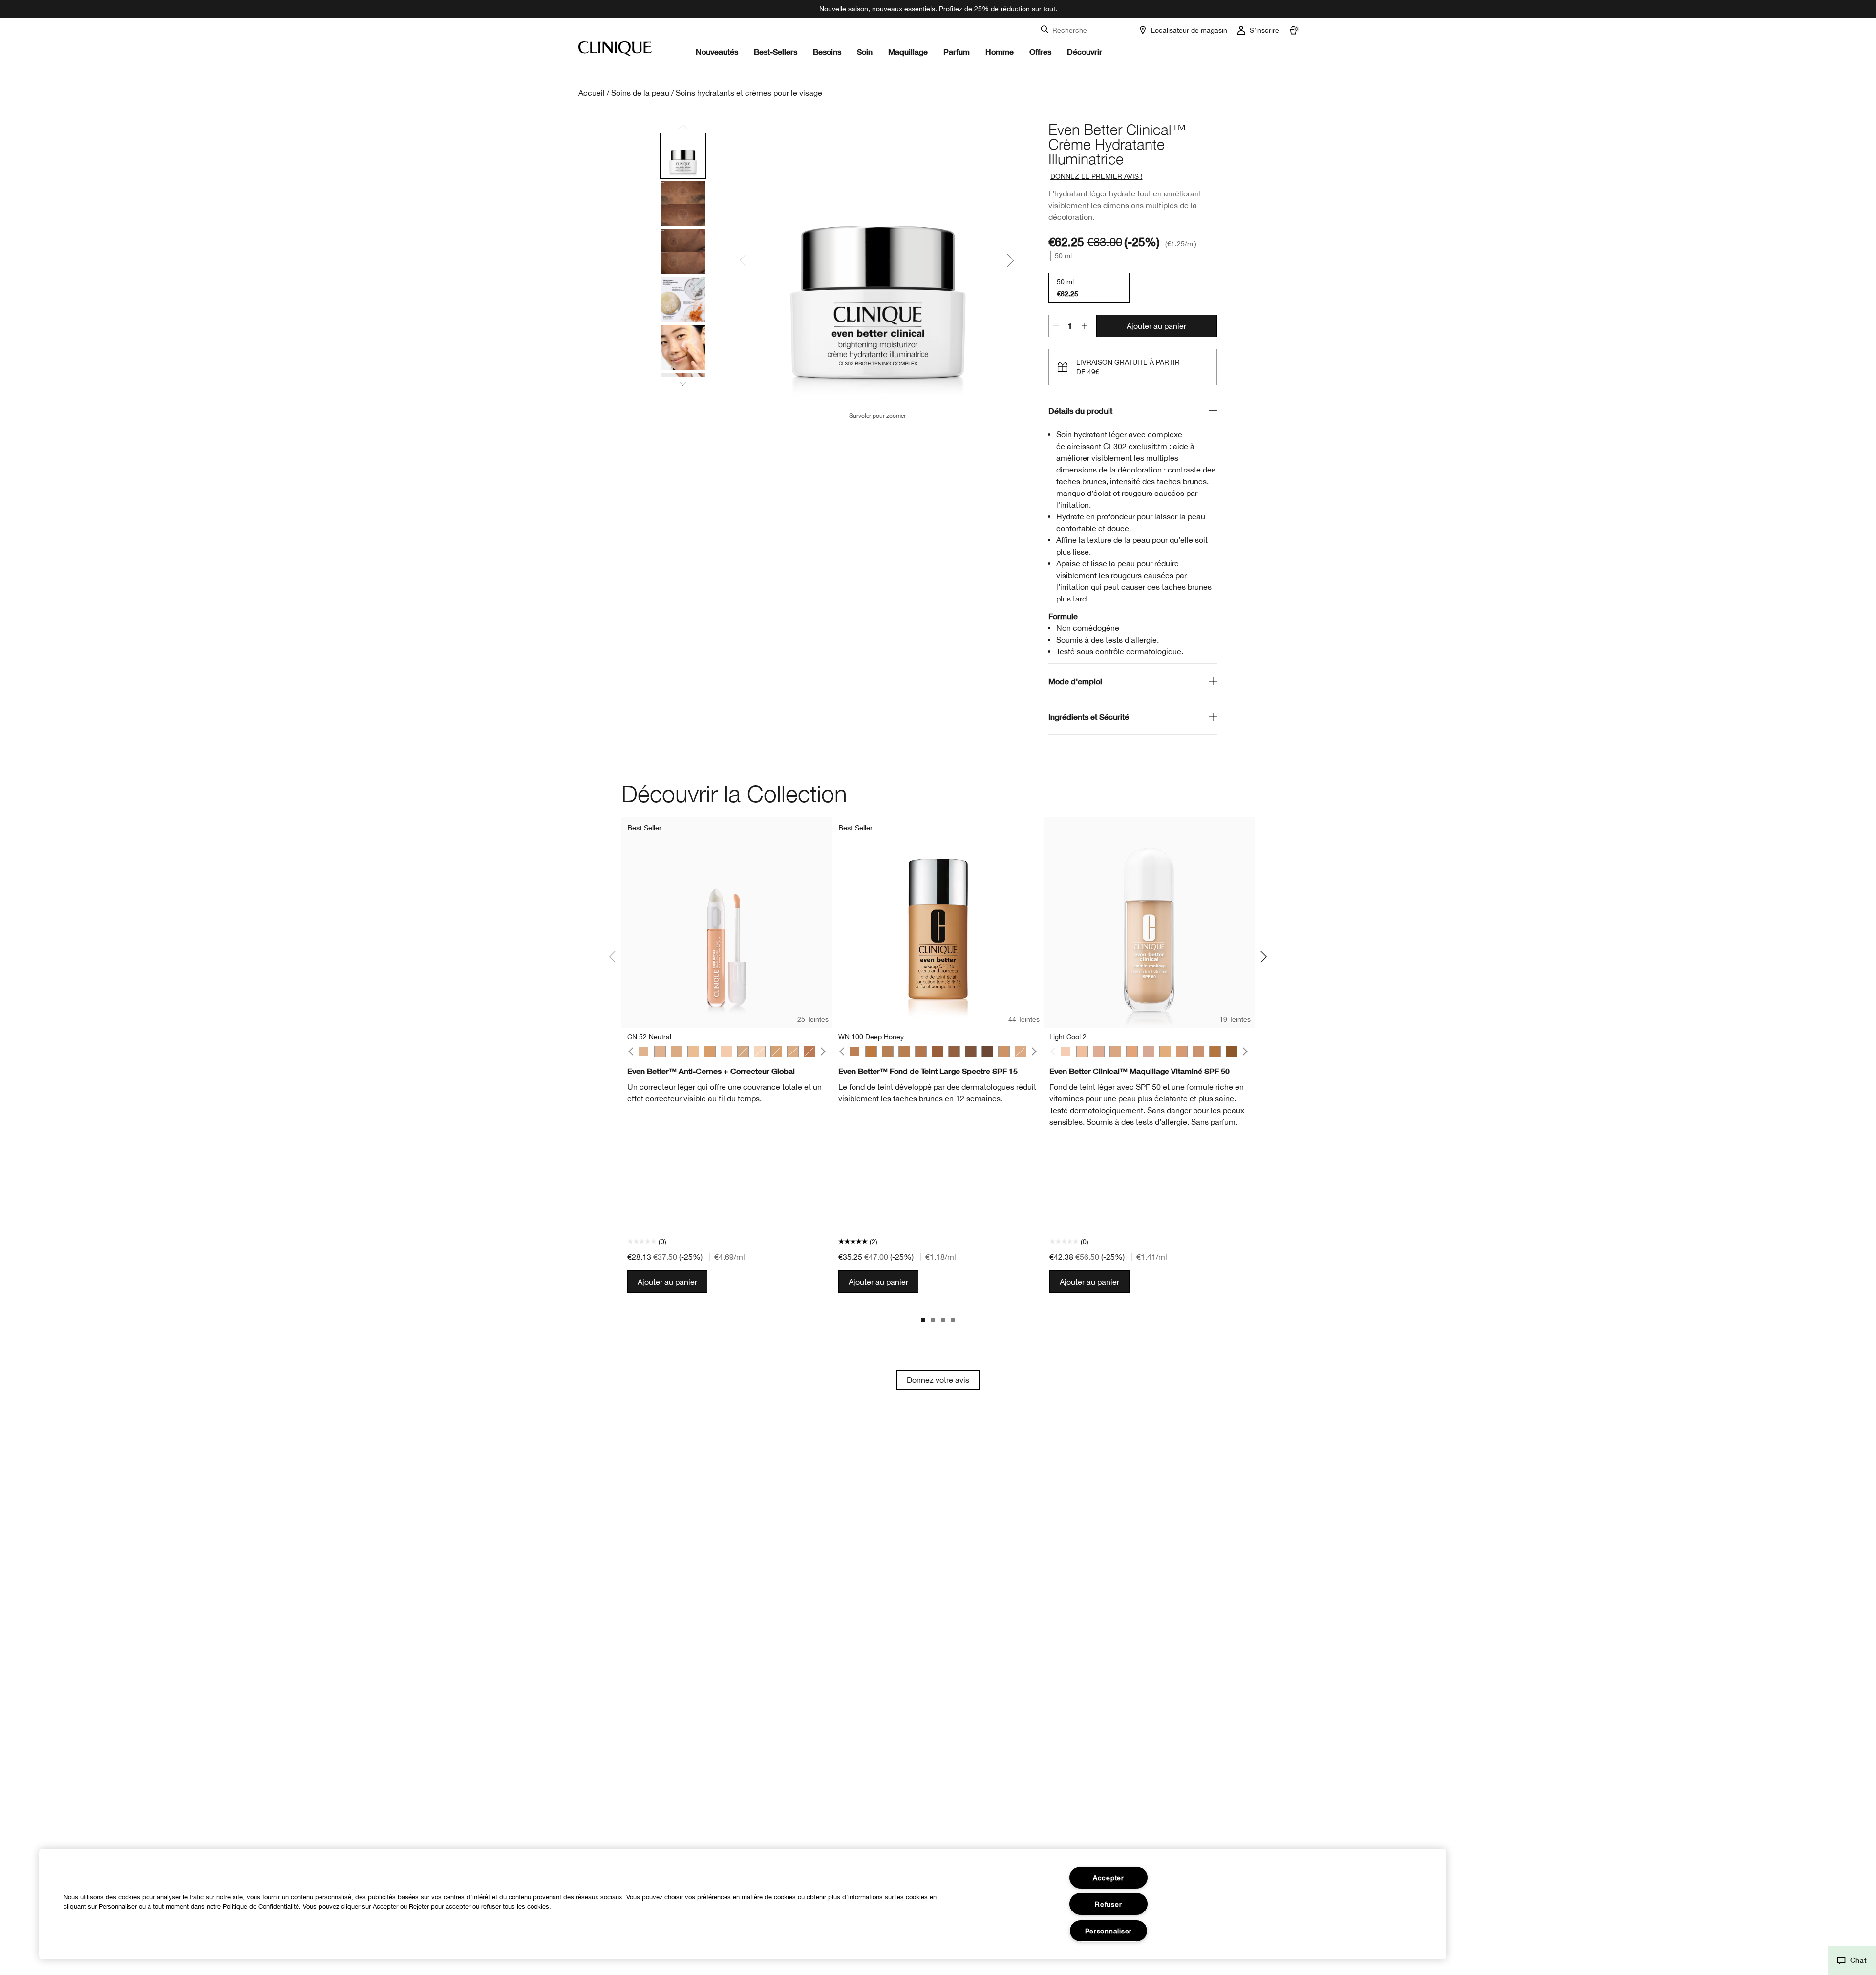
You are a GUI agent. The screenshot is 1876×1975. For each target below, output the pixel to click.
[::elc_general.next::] (821, 1052)
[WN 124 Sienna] (954, 1052)
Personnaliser (1109, 1931)
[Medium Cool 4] (1198, 1052)
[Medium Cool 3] (1182, 1052)
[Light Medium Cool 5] (1149, 1052)
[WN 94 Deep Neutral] (710, 1052)
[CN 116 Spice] (904, 1052)
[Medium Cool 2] (1165, 1052)
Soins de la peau (640, 93)
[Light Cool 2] (1066, 1052)
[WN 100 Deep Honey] (854, 1052)
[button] (1852, 1960)
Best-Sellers (776, 52)
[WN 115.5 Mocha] (810, 1052)
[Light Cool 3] (1082, 1052)
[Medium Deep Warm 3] (1215, 1052)
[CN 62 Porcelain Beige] (660, 1052)
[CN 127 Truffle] (987, 1052)
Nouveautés (717, 52)
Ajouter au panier (1156, 326)
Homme (1000, 52)
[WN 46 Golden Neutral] (693, 1052)
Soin (865, 52)
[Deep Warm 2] (1232, 1052)
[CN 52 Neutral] (643, 1052)
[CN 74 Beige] (677, 1052)
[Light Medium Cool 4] (1132, 1052)
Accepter (1109, 1878)
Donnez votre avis (938, 1380)
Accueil (592, 93)
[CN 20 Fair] (726, 1052)
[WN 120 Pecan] (921, 1052)
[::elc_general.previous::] (633, 1052)
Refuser (1108, 1904)
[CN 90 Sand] (743, 1052)
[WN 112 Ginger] (871, 1052)
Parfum (957, 52)
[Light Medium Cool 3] (1115, 1052)
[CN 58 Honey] (793, 1052)
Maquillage (908, 52)
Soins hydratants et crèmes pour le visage (749, 93)
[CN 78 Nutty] (1004, 1052)
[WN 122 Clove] (938, 1052)
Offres (1040, 52)
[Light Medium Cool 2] (1099, 1052)
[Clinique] (615, 48)
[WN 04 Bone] (760, 1052)
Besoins (827, 52)
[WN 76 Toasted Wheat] (776, 1052)
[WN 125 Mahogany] (971, 1052)
